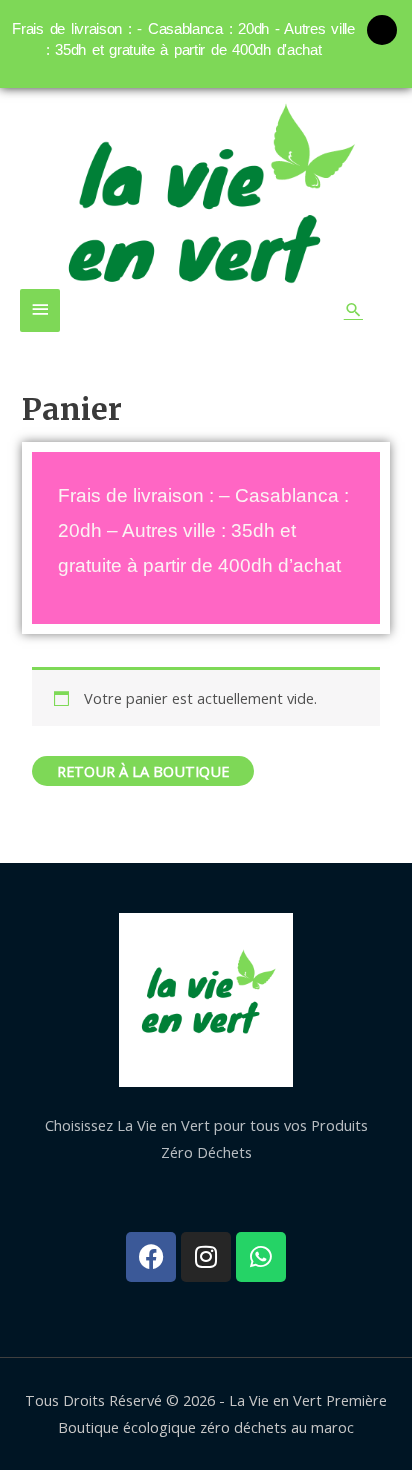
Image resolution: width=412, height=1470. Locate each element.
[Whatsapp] (261, 1257)
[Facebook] (151, 1257)
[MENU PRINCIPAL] (40, 310)
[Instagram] (206, 1257)
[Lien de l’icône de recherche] (353, 309)
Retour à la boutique (143, 771)
